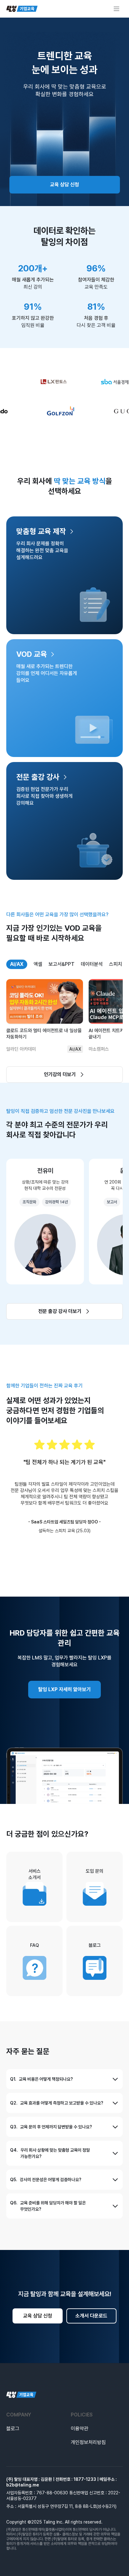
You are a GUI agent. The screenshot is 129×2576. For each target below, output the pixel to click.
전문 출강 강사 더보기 (60, 1311)
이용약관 (80, 2429)
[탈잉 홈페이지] (64, 2395)
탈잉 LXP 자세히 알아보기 (64, 1689)
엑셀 (38, 964)
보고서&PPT (62, 964)
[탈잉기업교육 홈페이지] (22, 9)
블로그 (13, 2429)
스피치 (116, 964)
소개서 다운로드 (91, 2316)
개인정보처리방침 (88, 2442)
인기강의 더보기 (60, 1074)
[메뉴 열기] (116, 9)
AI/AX (17, 964)
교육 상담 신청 (64, 185)
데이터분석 (92, 964)
